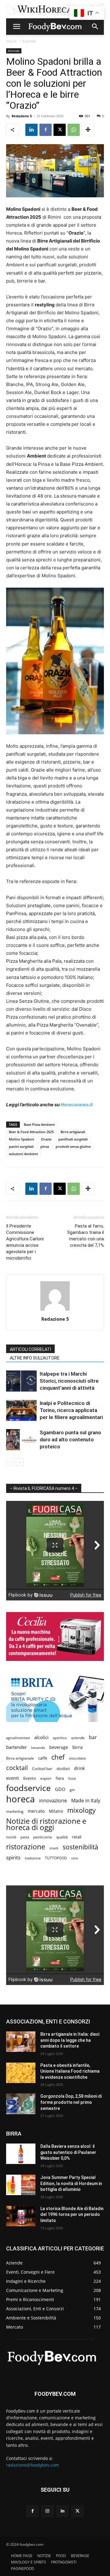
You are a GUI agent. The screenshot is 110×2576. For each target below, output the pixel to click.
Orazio (46, 1139)
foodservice (28, 1788)
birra (77, 1747)
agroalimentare (18, 1738)
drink (79, 1768)
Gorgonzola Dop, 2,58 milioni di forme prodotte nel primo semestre (71, 2102)
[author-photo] (55, 1310)
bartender (16, 1747)
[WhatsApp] (74, 130)
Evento (30, 1778)
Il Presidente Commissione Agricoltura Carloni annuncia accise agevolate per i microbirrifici (25, 1242)
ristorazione (26, 1847)
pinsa (45, 1146)
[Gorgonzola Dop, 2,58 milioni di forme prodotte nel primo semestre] (21, 2104)
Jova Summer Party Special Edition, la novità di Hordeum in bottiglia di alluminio (71, 2183)
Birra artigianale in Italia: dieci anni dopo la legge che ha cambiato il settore (70, 2040)
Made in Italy (86, 1801)
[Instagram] (48, 2511)
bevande (38, 1748)
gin (72, 1790)
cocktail (17, 1768)
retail (77, 1837)
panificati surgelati (73, 1139)
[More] (88, 130)
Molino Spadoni (22, 1139)
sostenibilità (81, 1847)
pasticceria (43, 1837)
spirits (13, 1857)
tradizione (33, 1858)
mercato (36, 1811)
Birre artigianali (73, 1132)
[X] (60, 130)
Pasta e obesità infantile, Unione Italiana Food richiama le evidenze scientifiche (70, 2071)
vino (75, 1858)
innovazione (53, 1801)
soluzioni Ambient (23, 1154)
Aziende (29, 41)
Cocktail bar (42, 1769)
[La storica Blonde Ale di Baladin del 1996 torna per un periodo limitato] (21, 2216)
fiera (60, 1778)
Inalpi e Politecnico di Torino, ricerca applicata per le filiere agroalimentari (71, 1410)
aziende (78, 1738)
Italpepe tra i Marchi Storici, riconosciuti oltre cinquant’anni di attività (69, 1381)
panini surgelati (21, 1146)
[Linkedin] (31, 130)
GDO (60, 1789)
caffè (43, 1758)
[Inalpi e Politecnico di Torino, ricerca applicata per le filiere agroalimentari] (21, 1410)
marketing (15, 1811)
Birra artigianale (20, 1758)
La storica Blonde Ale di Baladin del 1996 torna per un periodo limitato (72, 2215)
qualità (62, 1837)
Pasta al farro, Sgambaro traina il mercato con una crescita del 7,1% (86, 1236)
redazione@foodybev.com (33, 2465)
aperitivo (60, 1738)
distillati (63, 1769)
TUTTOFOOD (56, 1858)
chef (58, 1757)
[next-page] (20, 1462)
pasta (25, 1837)
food (72, 1778)
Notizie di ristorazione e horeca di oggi (46, 1824)
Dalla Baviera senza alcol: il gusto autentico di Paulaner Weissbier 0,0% (68, 2152)
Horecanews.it (77, 1105)
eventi (13, 1778)
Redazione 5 (22, 116)
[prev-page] (10, 1462)
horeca (20, 1799)
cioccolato (77, 1758)
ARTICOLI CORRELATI (30, 1349)
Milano (56, 1811)
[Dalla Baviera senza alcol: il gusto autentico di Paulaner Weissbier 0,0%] (21, 2154)
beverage (59, 1747)
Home (11, 41)
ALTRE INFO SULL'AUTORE (35, 1358)
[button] (16, 27)
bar (93, 1737)
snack (54, 1848)
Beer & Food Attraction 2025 (31, 1132)
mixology (81, 1810)
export (46, 1778)
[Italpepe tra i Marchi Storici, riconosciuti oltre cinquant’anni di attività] (21, 1381)
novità (11, 1837)
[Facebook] (46, 130)
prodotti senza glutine (73, 1146)
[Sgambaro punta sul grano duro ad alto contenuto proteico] (21, 1440)
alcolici (41, 1737)
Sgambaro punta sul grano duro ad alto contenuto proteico (70, 1439)
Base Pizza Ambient (39, 1124)
